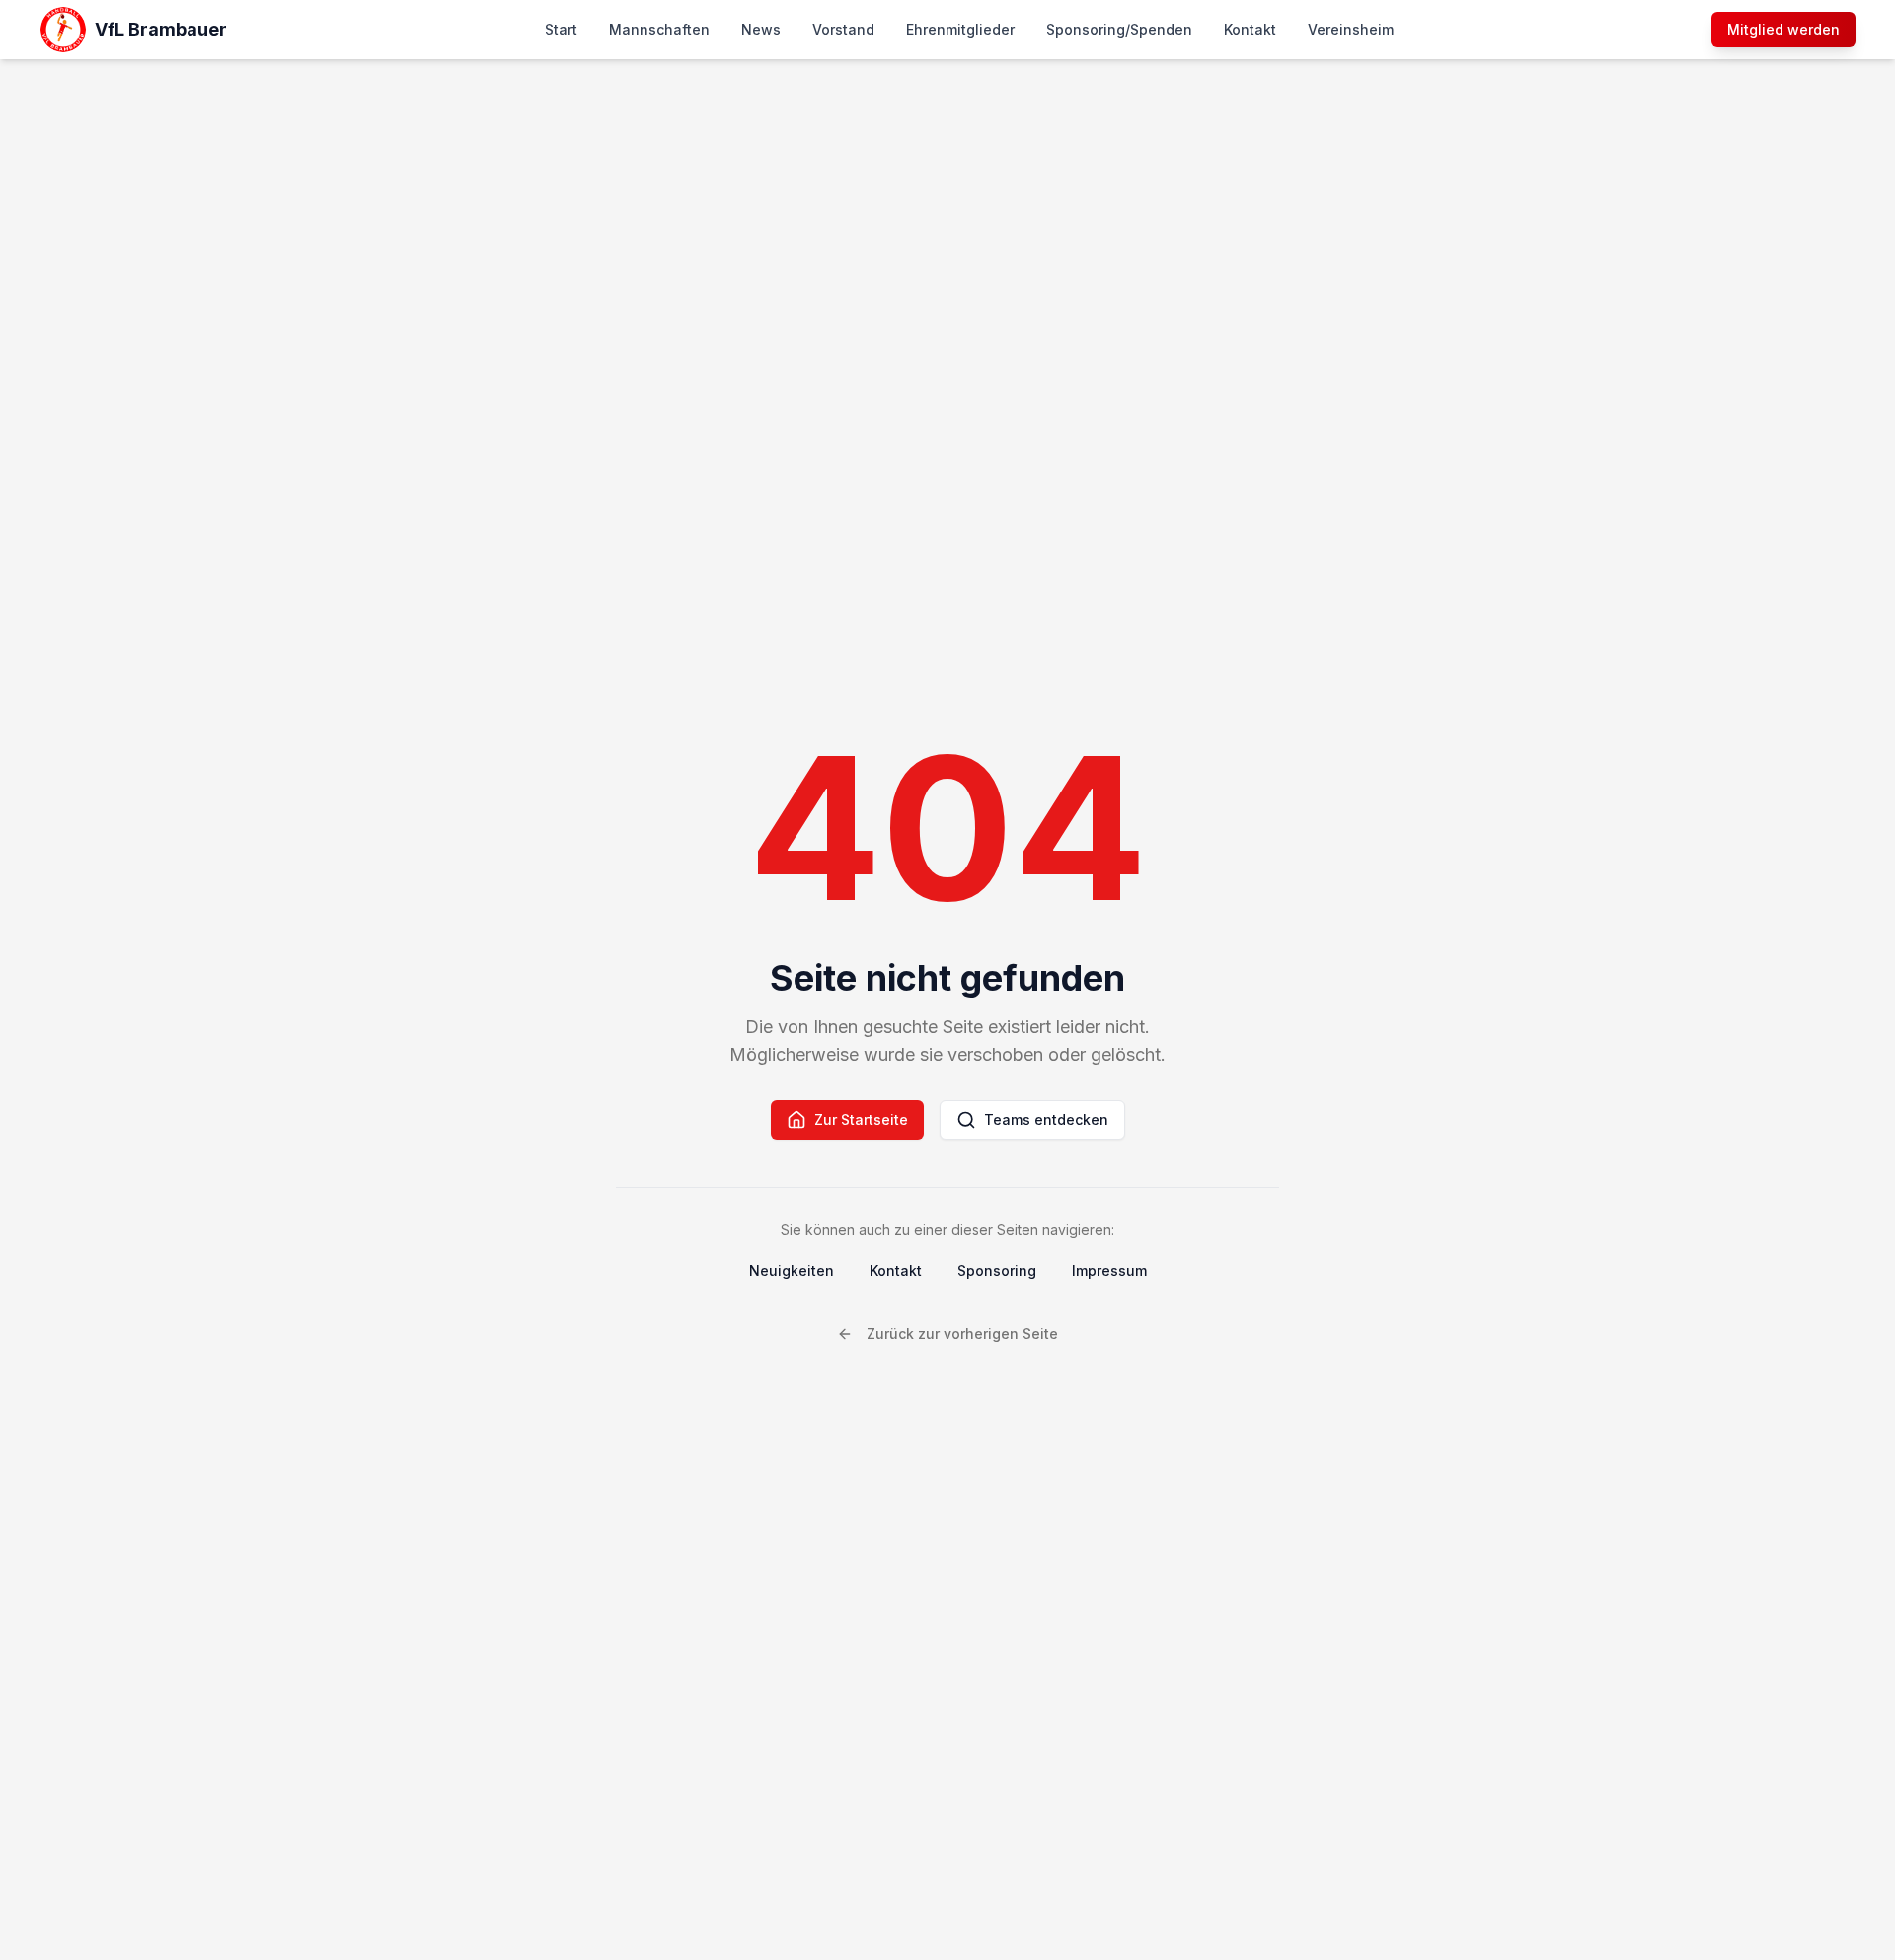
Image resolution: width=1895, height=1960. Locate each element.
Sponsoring (997, 1271)
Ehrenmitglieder (960, 29)
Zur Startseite (861, 1120)
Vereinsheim (1351, 29)
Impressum (1109, 1271)
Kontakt (1250, 29)
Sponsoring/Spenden (1119, 29)
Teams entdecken (1046, 1120)
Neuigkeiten (792, 1271)
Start (561, 29)
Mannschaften (659, 29)
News (761, 29)
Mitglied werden (1783, 29)
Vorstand (843, 29)
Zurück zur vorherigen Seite (962, 1334)
